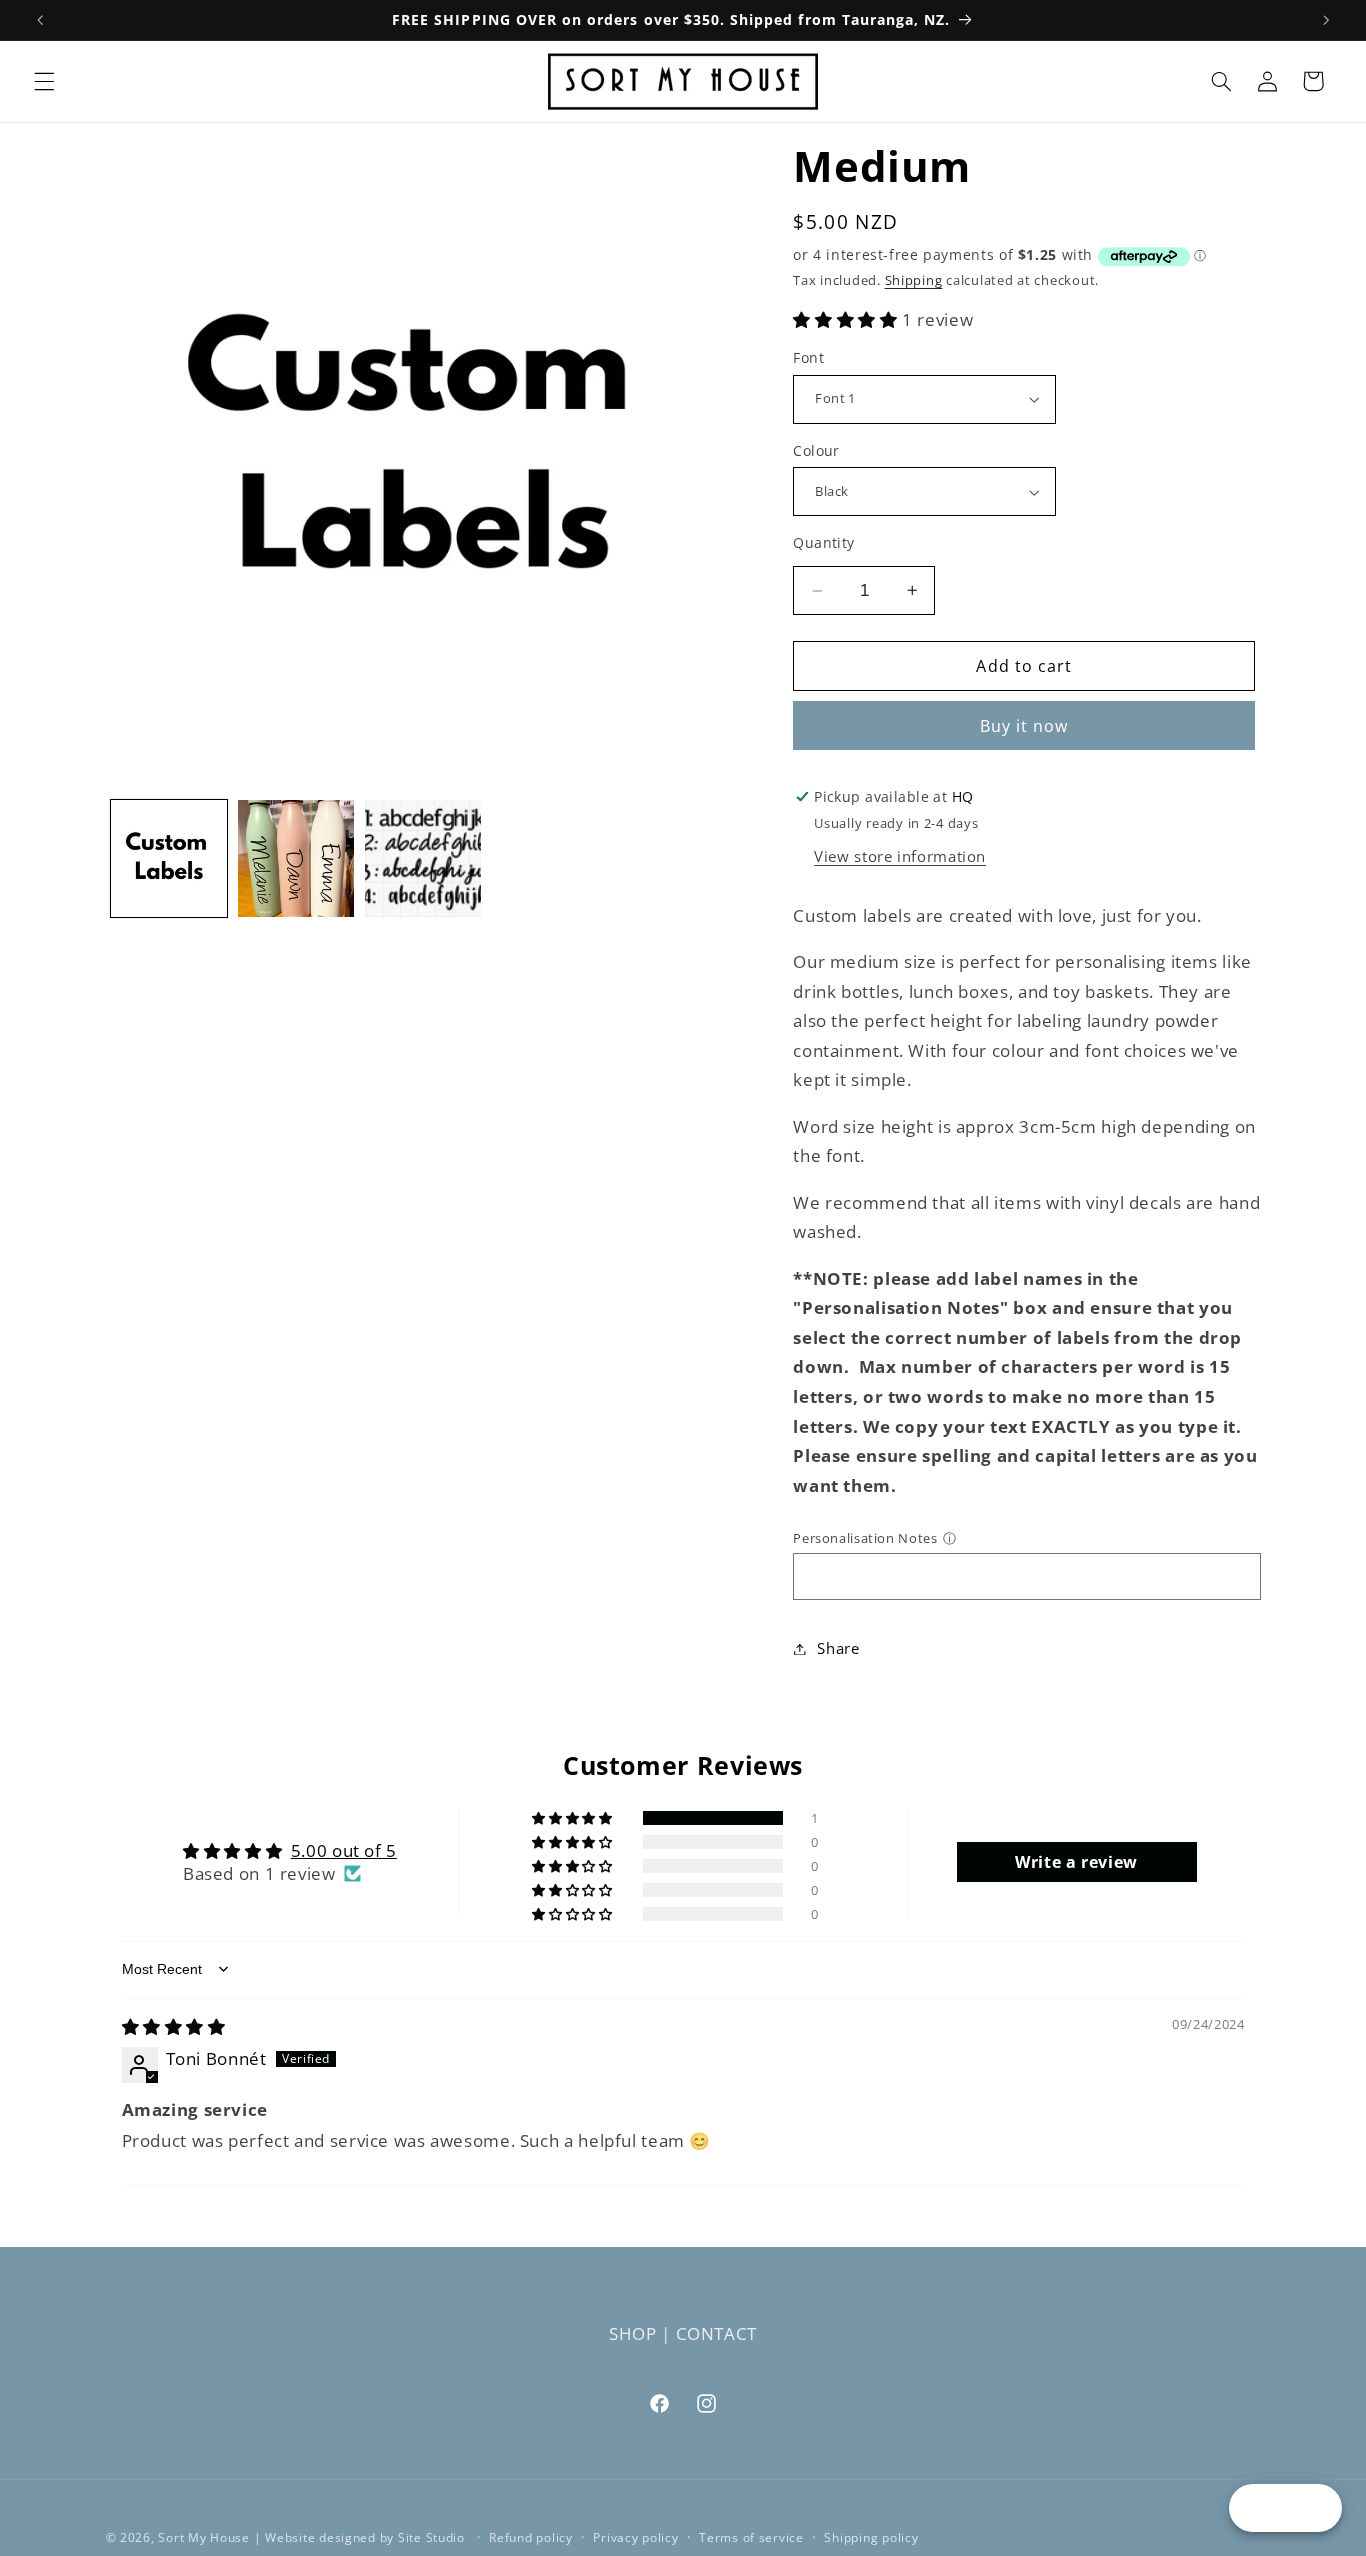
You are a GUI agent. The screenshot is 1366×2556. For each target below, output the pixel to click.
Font (808, 357)
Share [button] (838, 1648)
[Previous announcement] (40, 20)
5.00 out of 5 (344, 1850)
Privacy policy (635, 2537)
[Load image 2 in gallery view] (296, 858)
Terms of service (751, 2537)
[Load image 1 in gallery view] (169, 858)
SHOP (633, 2333)
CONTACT (716, 2333)
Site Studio (433, 2536)
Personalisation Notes (865, 1538)
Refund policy (531, 2537)
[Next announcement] (1326, 20)
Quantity (823, 542)
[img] (174, 2026)
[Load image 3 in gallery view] (423, 858)
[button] (44, 81)
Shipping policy (871, 2537)
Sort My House (204, 2536)
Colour (816, 450)
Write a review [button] (1076, 1862)
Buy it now (1024, 726)
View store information (900, 856)
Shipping (914, 280)
